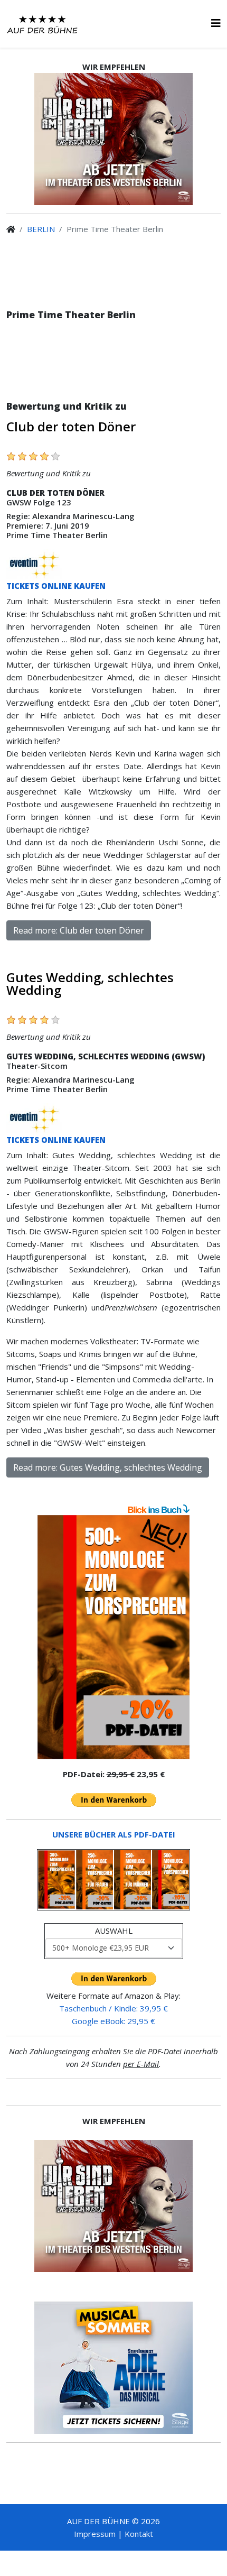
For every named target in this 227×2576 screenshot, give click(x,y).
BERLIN (41, 229)
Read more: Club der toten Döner (79, 930)
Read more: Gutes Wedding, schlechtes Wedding (108, 1467)
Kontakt (139, 2534)
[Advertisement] (113, 367)
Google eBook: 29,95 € (113, 2021)
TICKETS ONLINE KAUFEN (56, 586)
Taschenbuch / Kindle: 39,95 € (113, 2008)
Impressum (95, 2534)
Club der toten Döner (71, 426)
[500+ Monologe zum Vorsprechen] (113, 1637)
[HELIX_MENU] (216, 23)
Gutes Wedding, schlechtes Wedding (90, 984)
